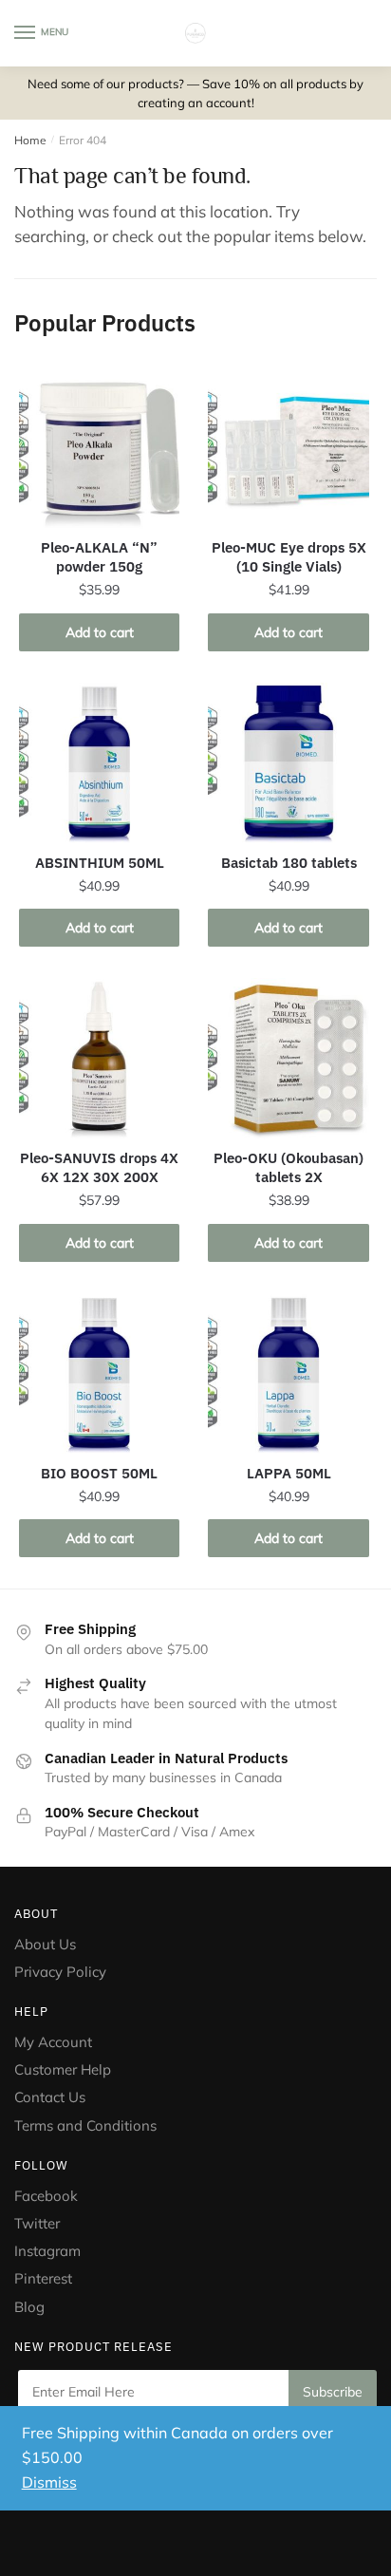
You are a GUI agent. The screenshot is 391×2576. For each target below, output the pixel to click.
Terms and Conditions (85, 2125)
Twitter (37, 2223)
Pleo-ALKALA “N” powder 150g (99, 557)
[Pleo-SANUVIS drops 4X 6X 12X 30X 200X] (99, 1058)
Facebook (46, 2196)
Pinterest (45, 2278)
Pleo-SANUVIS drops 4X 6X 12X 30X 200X (99, 1167)
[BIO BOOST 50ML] (99, 1373)
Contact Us (50, 2097)
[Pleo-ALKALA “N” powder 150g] (99, 448)
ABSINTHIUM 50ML (100, 863)
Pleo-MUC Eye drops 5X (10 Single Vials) (289, 557)
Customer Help (63, 2069)
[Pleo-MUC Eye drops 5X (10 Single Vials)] (288, 448)
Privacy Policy (60, 1972)
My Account (53, 2042)
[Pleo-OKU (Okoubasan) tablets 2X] (288, 1058)
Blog (29, 2307)
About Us (45, 1944)
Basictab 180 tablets (289, 863)
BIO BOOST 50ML (99, 1473)
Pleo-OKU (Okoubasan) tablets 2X (289, 1167)
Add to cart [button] (100, 632)
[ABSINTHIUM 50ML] (99, 763)
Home (30, 140)
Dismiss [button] (49, 2482)
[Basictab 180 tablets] (288, 763)
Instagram (47, 2251)
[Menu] (26, 33)
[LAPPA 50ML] (288, 1373)
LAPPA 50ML (289, 1473)
